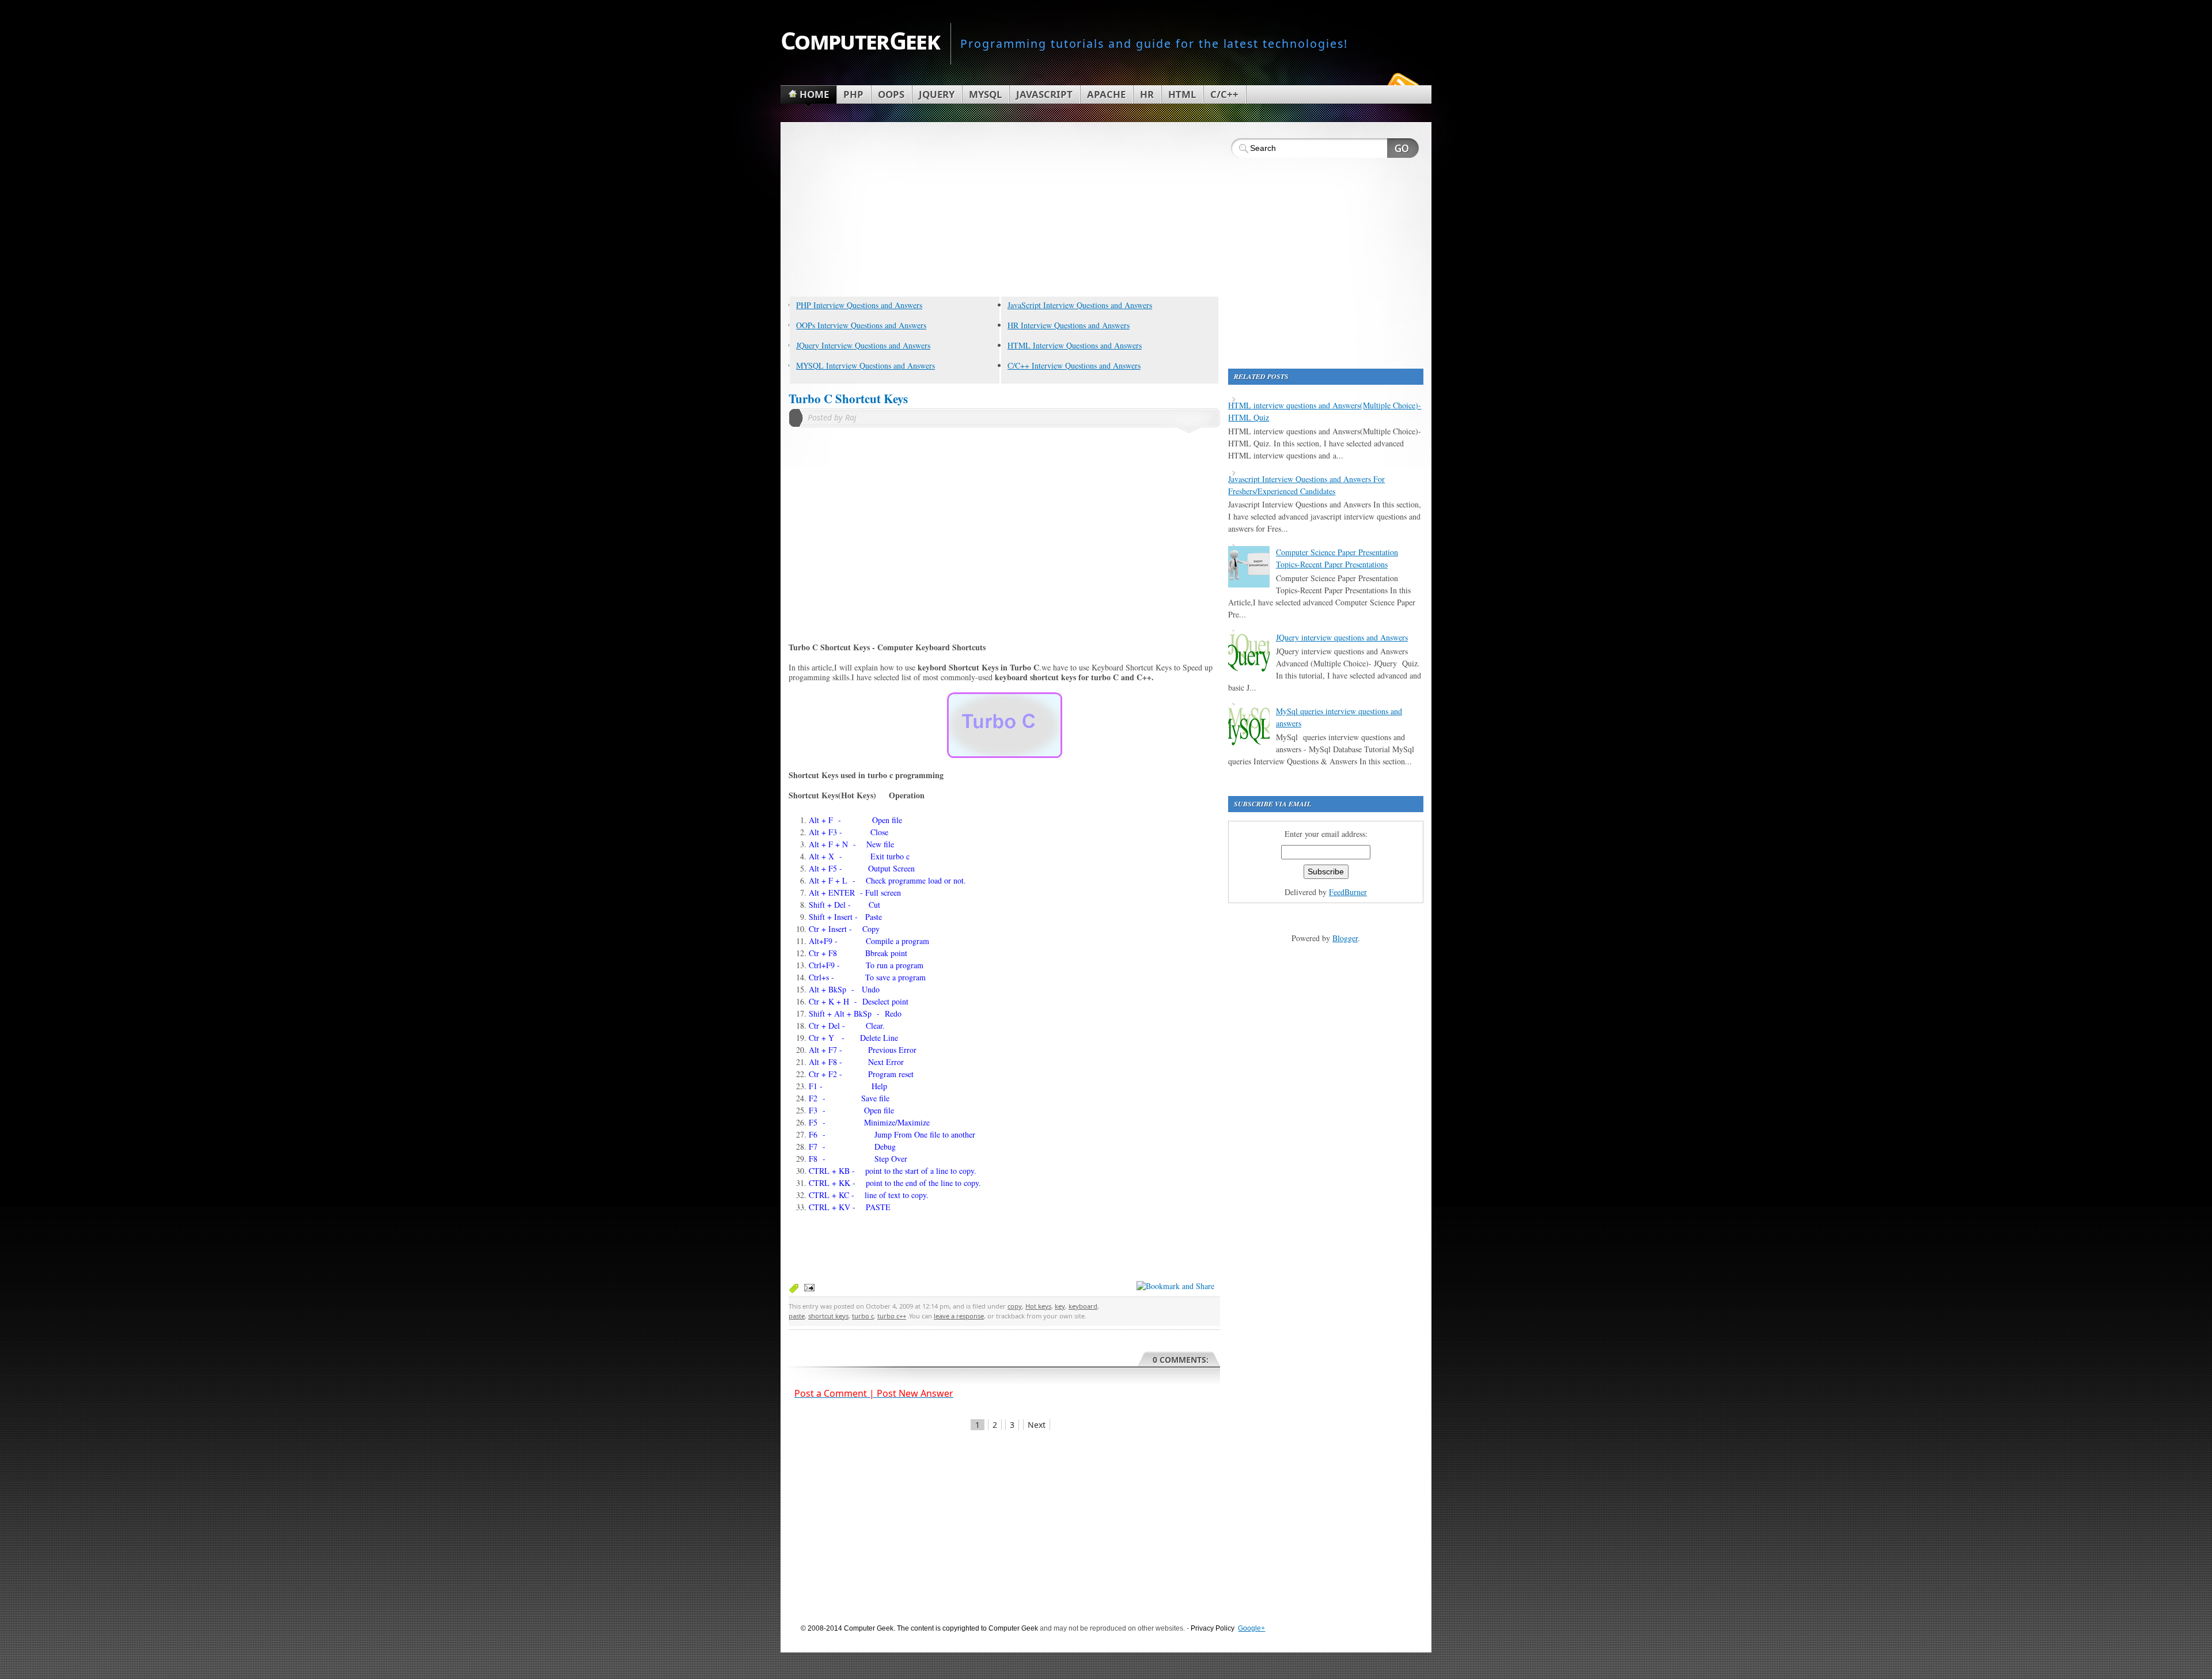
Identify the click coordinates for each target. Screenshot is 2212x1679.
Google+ (1251, 1628)
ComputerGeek (860, 40)
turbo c (863, 1316)
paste (797, 1316)
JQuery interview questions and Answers (1342, 637)
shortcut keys (828, 1316)
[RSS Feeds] (1402, 83)
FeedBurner (1348, 892)
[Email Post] (807, 1287)
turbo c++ (892, 1316)
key (1060, 1306)
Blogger (1345, 938)
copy (1015, 1306)
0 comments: (1181, 1360)
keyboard (1083, 1306)
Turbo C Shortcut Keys (848, 399)
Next (1037, 1425)
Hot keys (1038, 1306)
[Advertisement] (1004, 211)
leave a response (959, 1316)
